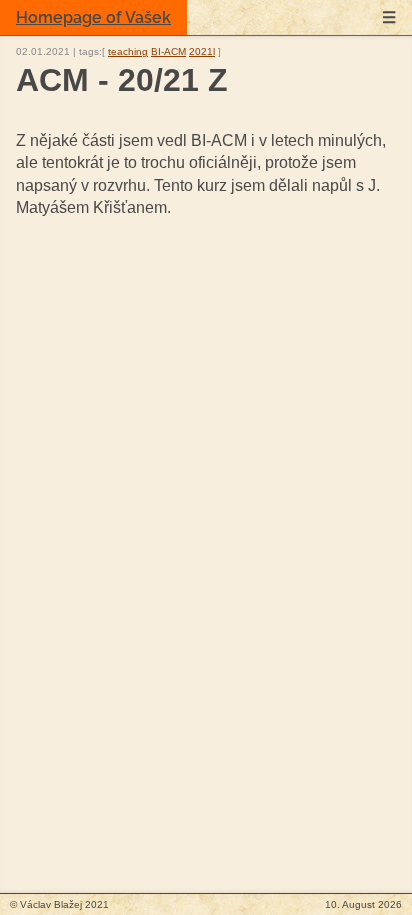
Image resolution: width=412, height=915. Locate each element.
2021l (202, 51)
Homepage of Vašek (93, 17)
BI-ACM (168, 51)
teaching (128, 51)
